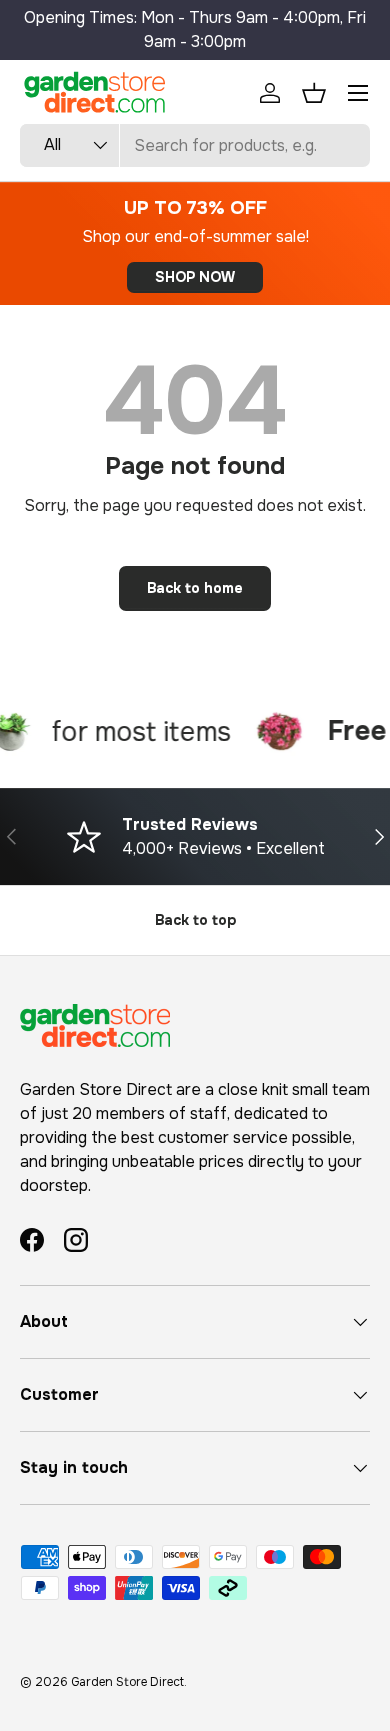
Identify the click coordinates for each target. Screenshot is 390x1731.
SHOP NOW (195, 277)
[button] (314, 93)
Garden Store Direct (127, 1682)
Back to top (195, 920)
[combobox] (195, 145)
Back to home (195, 588)
